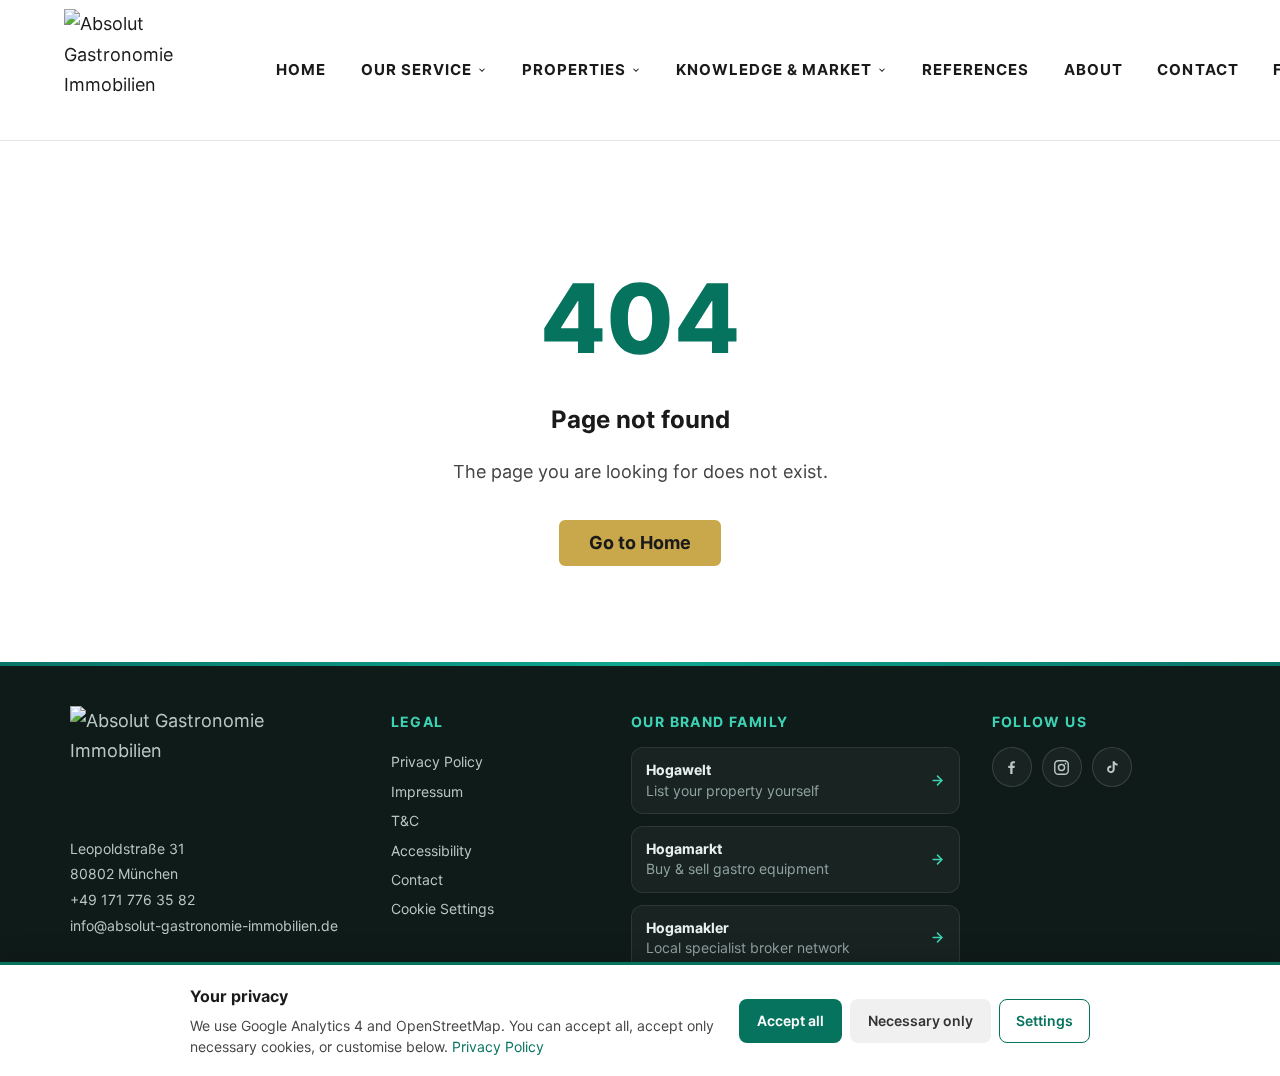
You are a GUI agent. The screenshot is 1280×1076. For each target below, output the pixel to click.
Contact (417, 879)
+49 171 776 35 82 (132, 899)
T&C (405, 820)
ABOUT (1093, 69)
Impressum (427, 791)
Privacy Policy (437, 761)
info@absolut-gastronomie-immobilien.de (204, 925)
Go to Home (640, 542)
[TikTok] (1112, 767)
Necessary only (920, 1020)
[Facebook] (1012, 767)
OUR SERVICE (417, 69)
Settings (1044, 1020)
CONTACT (1197, 69)
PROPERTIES (574, 69)
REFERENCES (976, 69)
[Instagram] (1062, 767)
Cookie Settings (442, 908)
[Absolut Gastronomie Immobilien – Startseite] (150, 70)
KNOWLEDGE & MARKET (774, 69)
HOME (301, 69)
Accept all (790, 1020)
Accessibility (431, 850)
